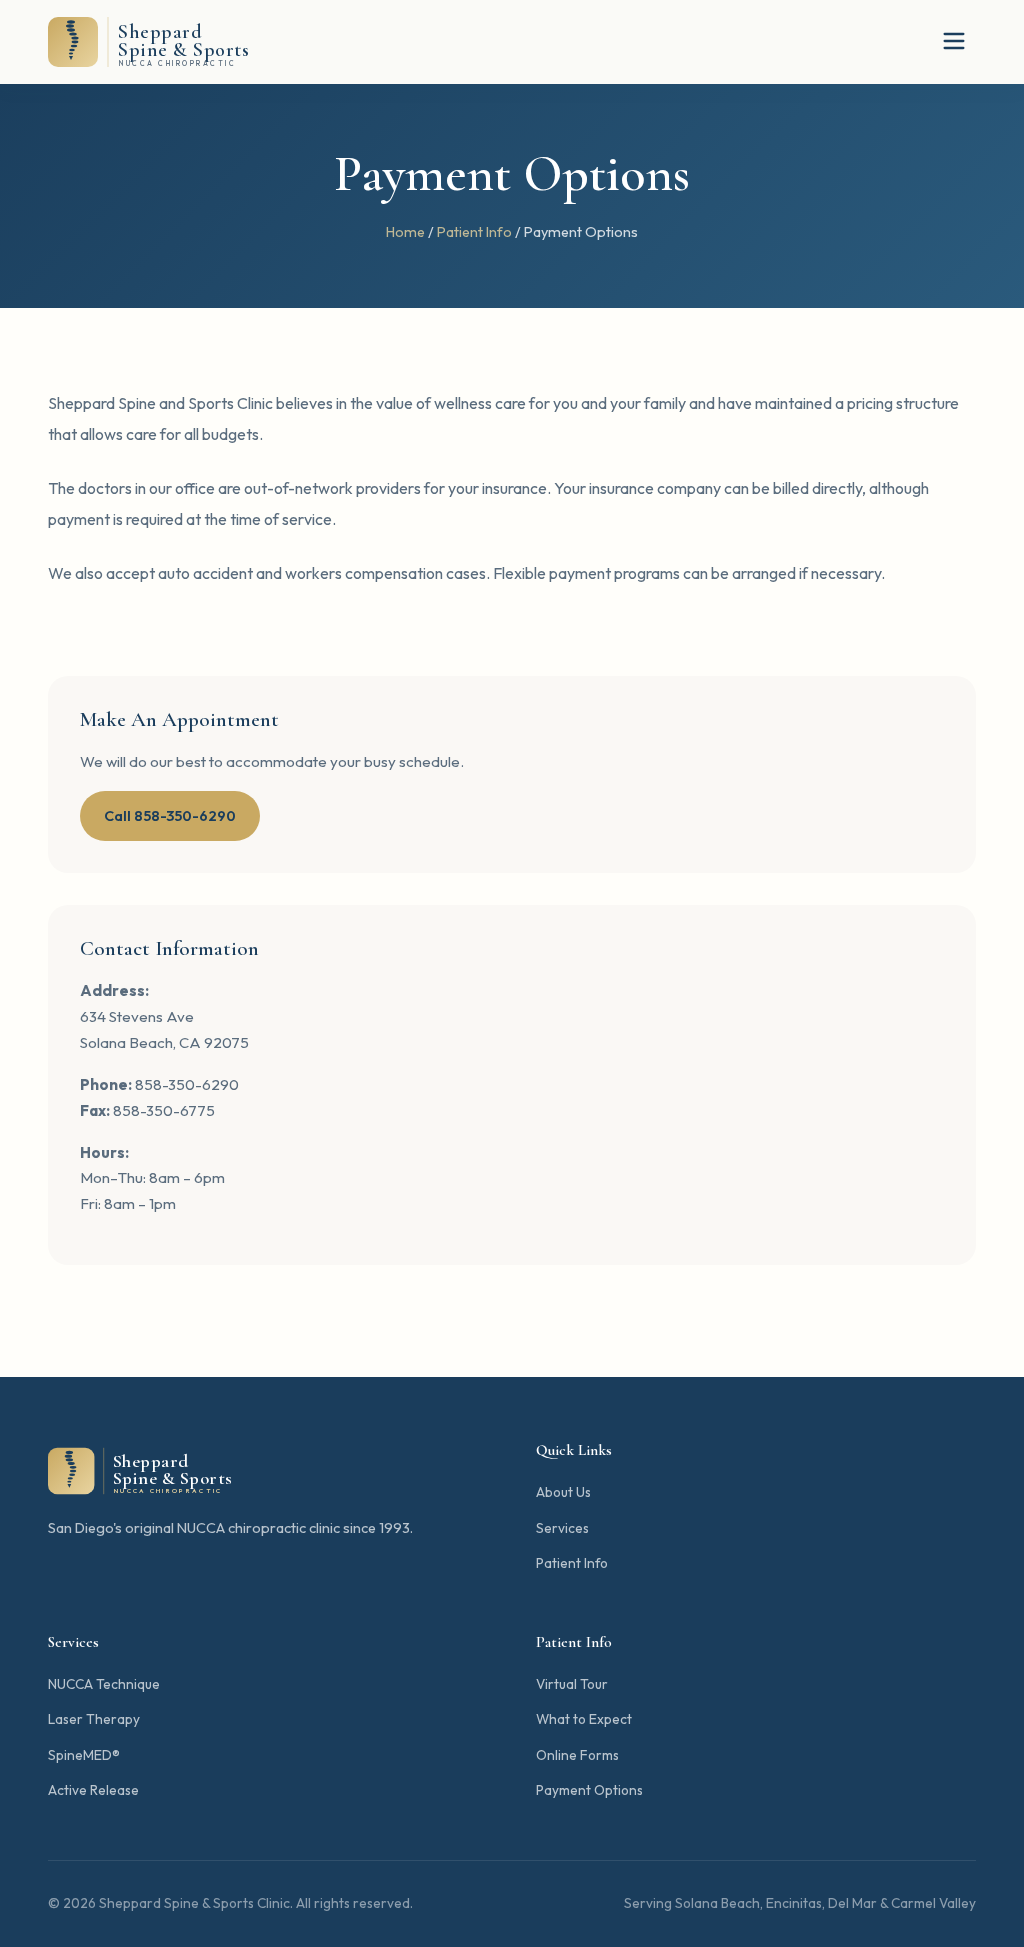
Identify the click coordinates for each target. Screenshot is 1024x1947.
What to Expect (584, 1719)
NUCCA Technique (104, 1684)
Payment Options (589, 1790)
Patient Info (474, 232)
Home (405, 232)
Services (562, 1528)
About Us (563, 1492)
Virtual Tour (572, 1684)
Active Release (93, 1790)
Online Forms (577, 1755)
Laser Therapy (94, 1719)
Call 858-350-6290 (170, 816)
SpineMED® (84, 1755)
